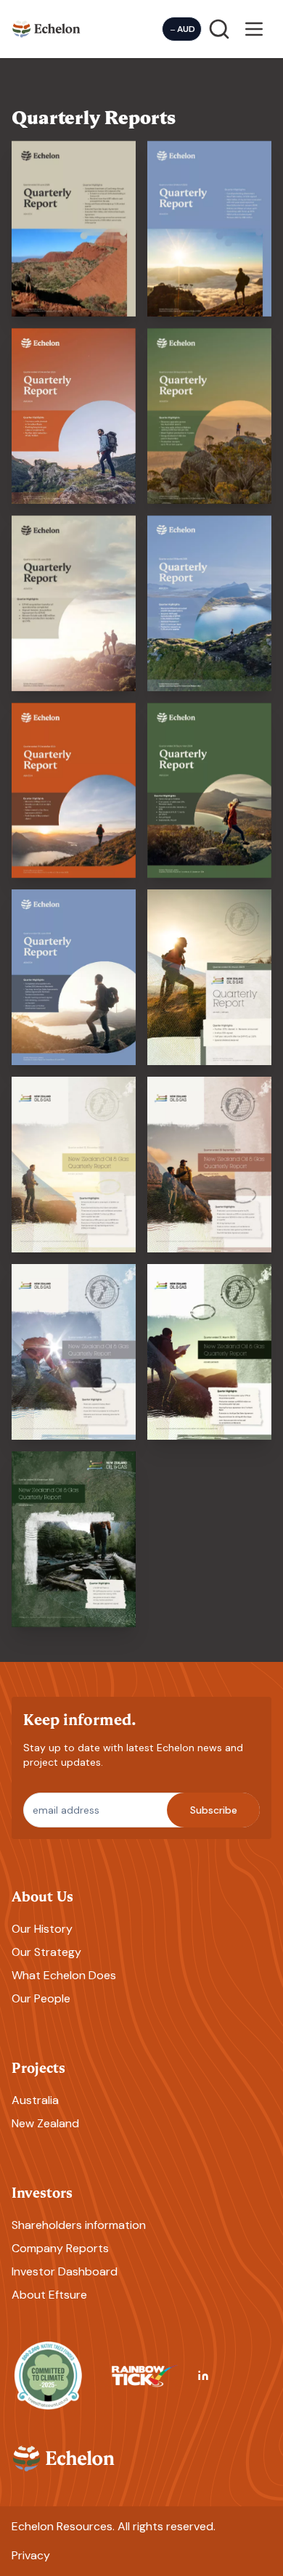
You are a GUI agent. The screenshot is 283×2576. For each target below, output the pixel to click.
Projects (38, 2067)
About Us (42, 1895)
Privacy (31, 2555)
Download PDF (74, 295)
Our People (41, 1998)
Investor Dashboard (65, 2271)
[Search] (219, 29)
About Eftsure (49, 2295)
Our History (42, 1929)
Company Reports (60, 2248)
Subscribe (214, 1810)
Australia (35, 2100)
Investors (42, 2192)
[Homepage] (46, 29)
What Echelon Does (64, 1975)
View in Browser (74, 207)
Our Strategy (46, 1952)
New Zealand (45, 2123)
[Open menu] (254, 29)
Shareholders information (79, 2225)
